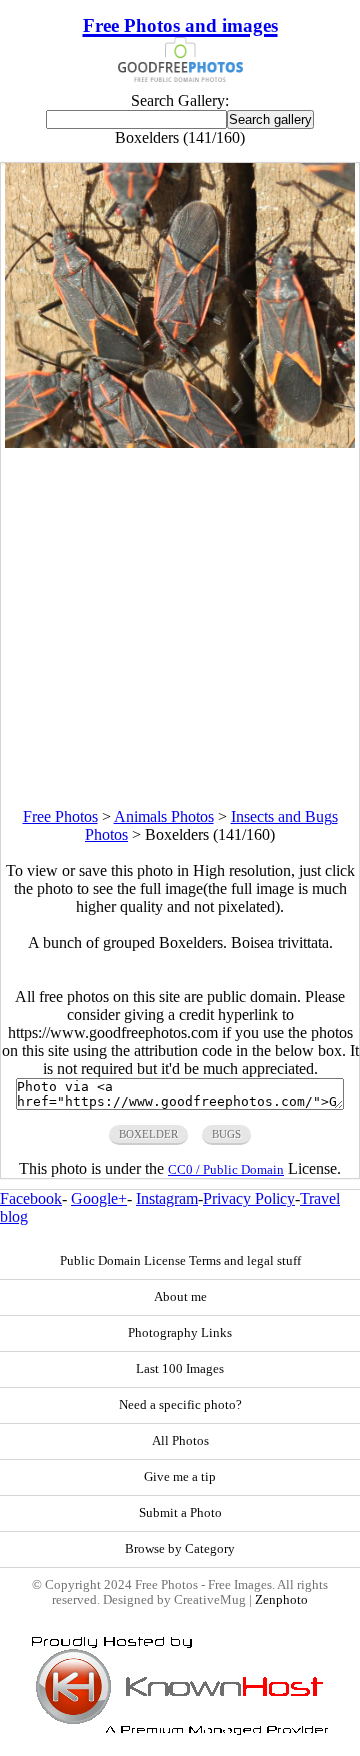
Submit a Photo (180, 1513)
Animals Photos (164, 816)
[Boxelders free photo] (180, 442)
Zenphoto (281, 1600)
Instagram (167, 1198)
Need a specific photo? (180, 1405)
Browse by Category (180, 1549)
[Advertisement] (180, 628)
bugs (226, 1134)
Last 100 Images (180, 1369)
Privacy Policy (249, 1198)
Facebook (31, 1198)
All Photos (180, 1441)
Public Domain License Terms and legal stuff (180, 1261)
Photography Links (180, 1333)
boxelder (148, 1134)
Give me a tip (180, 1477)
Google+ (99, 1198)
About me (180, 1297)
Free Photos (60, 816)
